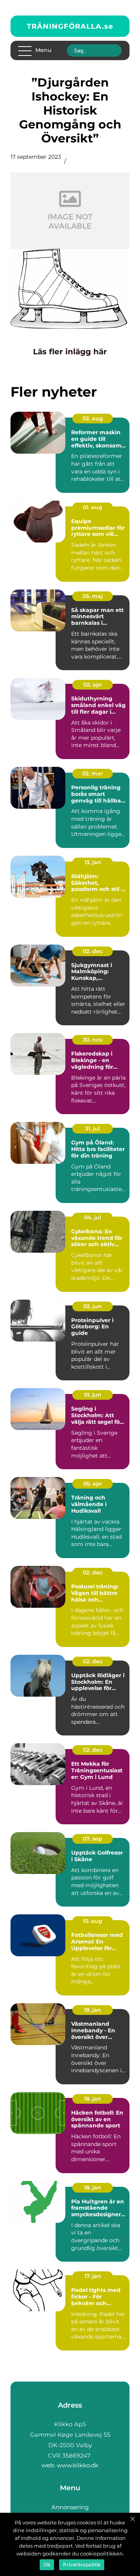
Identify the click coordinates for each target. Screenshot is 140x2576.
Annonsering (70, 2507)
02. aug (93, 418)
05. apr (93, 1484)
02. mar (93, 773)
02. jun (93, 1306)
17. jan (93, 2276)
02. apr (93, 685)
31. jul (93, 1129)
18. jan (93, 2010)
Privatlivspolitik (82, 2565)
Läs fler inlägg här (70, 352)
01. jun (93, 1395)
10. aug (93, 1921)
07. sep (93, 1839)
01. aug (93, 507)
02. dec (93, 951)
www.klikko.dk (78, 2465)
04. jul (93, 1217)
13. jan (93, 862)
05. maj (93, 596)
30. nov (93, 1040)
